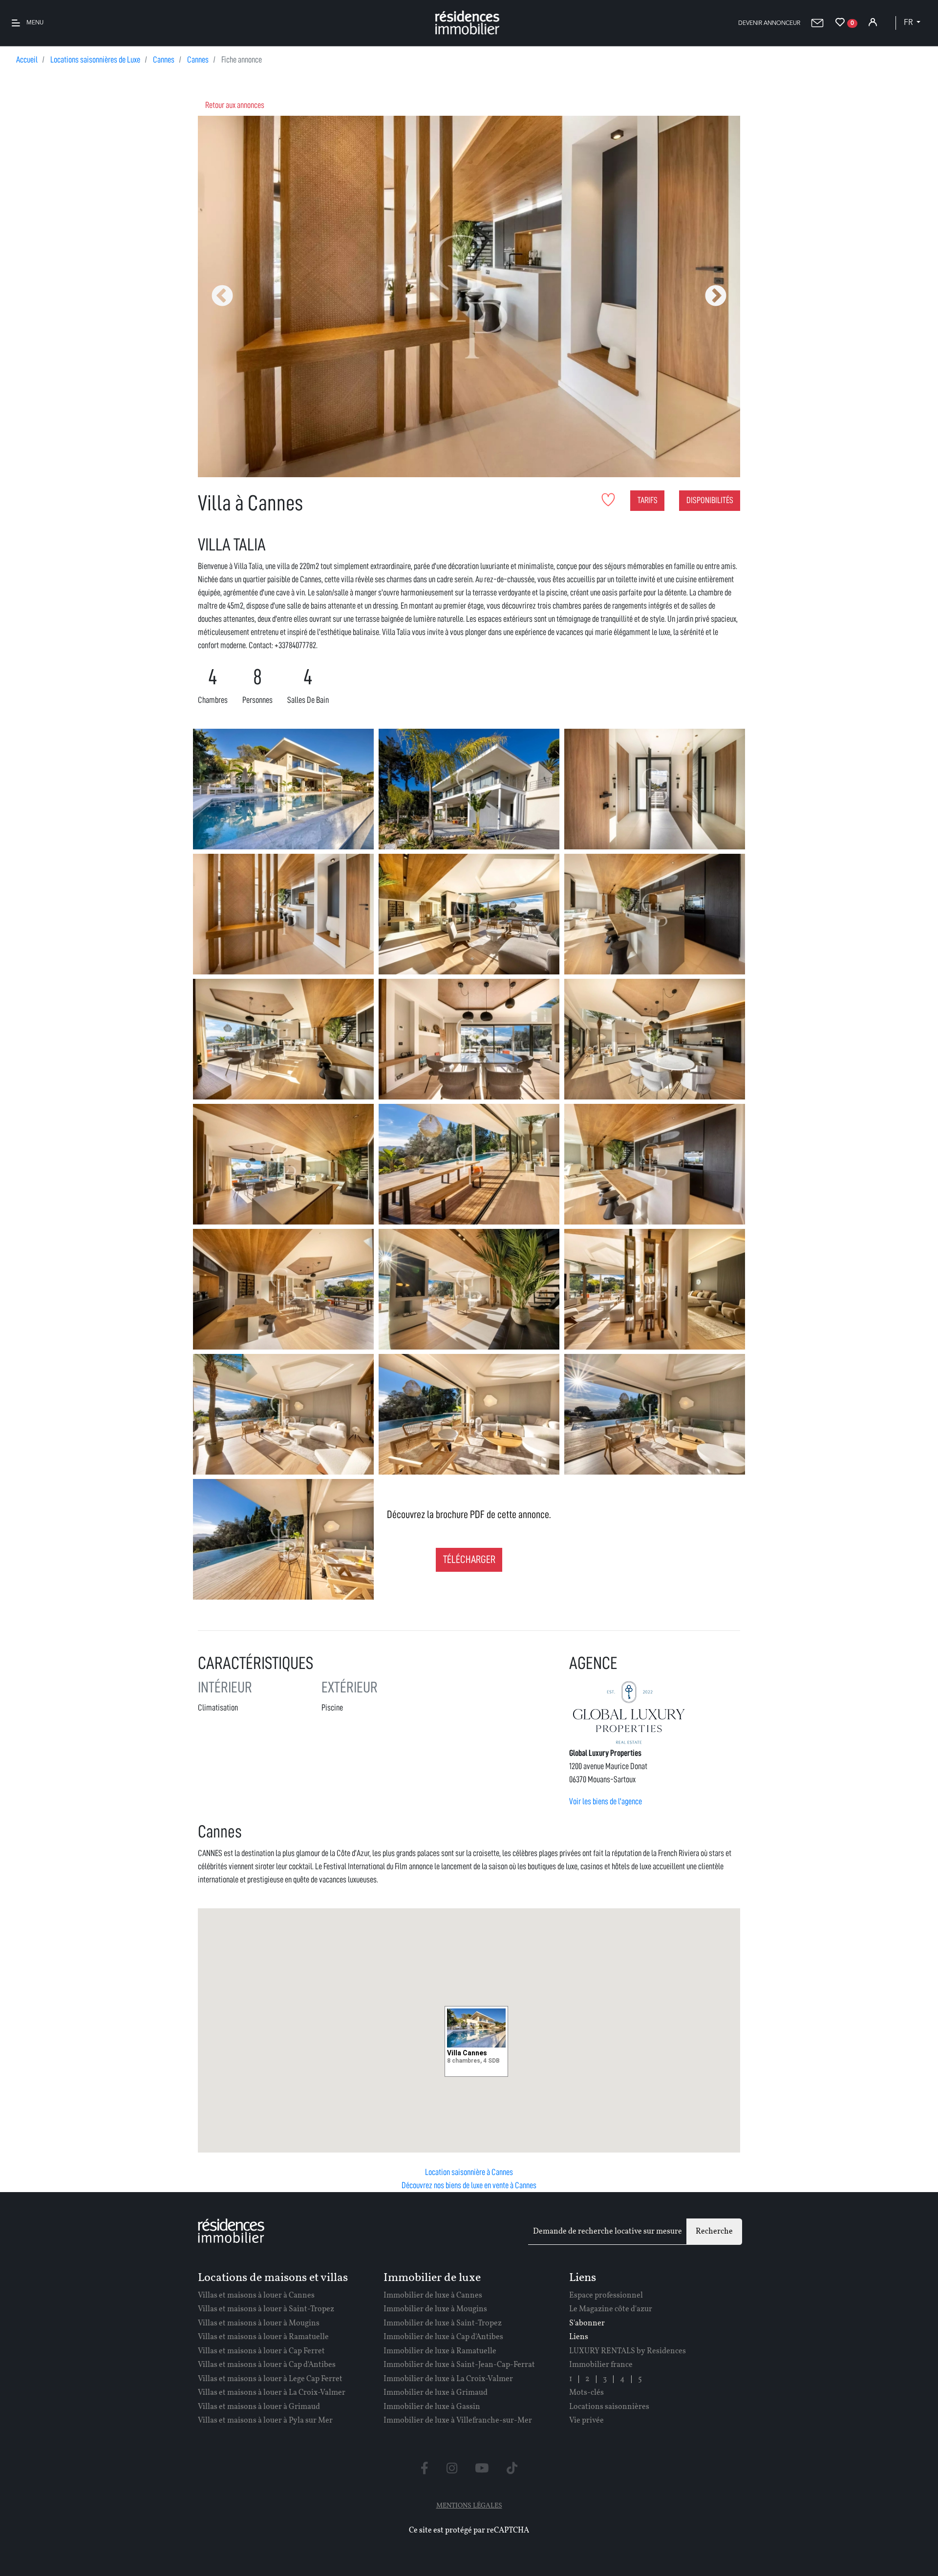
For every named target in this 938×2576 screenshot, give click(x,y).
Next (716, 296)
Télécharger (469, 1560)
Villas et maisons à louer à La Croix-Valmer (272, 2393)
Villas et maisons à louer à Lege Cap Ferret (270, 2379)
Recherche (714, 2232)
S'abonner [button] (587, 2323)
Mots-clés (586, 2393)
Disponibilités (710, 500)
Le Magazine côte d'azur (611, 2309)
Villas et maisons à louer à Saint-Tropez (266, 2309)
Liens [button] (579, 2337)
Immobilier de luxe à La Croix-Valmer (448, 2379)
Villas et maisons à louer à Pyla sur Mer (265, 2421)
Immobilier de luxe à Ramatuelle (440, 2351)
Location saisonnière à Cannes (469, 2172)
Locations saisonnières (609, 2407)
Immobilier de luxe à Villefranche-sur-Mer (458, 2421)
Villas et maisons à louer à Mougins (259, 2323)
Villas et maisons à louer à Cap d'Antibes (267, 2365)
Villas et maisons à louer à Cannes (256, 2296)
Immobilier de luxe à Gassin (432, 2407)
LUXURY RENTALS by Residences (628, 2351)
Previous (222, 296)
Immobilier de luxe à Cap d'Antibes (443, 2337)
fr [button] (909, 23)
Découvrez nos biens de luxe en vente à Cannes (469, 2185)
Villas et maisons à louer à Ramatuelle (263, 2337)
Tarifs (648, 500)
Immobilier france (601, 2365)
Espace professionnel (606, 2296)
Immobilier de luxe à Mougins (435, 2309)
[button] (769, 23)
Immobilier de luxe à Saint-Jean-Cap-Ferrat (459, 2365)
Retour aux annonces (235, 105)
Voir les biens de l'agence (606, 1801)
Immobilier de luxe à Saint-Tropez (443, 2323)
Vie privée (586, 2421)
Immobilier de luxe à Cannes (433, 2296)
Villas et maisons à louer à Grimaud (259, 2407)
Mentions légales (469, 2506)
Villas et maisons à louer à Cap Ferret (261, 2351)
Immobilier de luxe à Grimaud (436, 2393)
